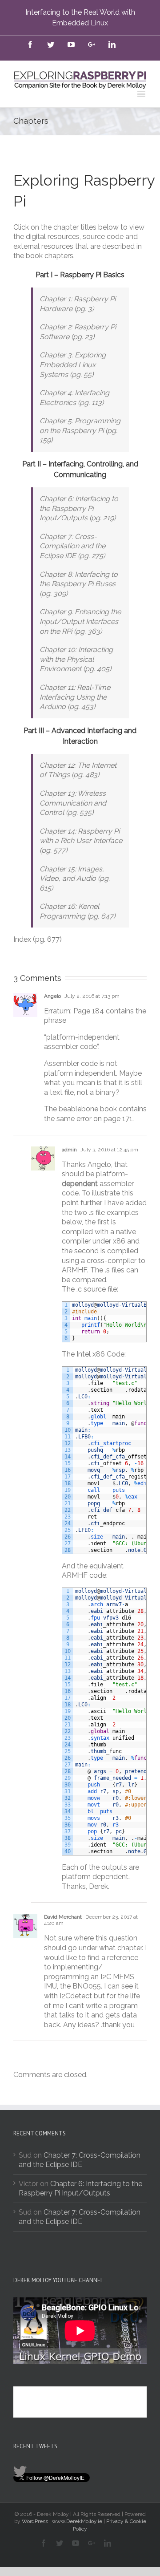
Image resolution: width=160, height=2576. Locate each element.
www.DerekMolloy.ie (77, 2521)
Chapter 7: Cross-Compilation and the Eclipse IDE (80, 2217)
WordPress (35, 2521)
